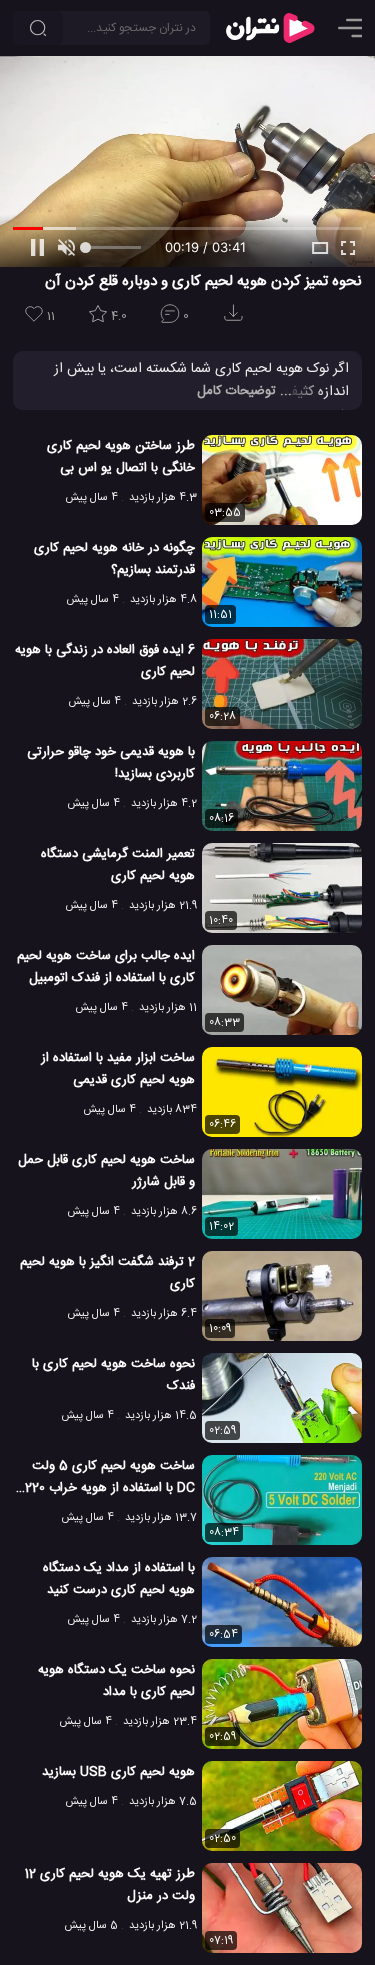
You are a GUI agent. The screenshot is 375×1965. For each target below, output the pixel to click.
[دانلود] (237, 319)
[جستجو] (38, 28)
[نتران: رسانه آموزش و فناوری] (270, 28)
